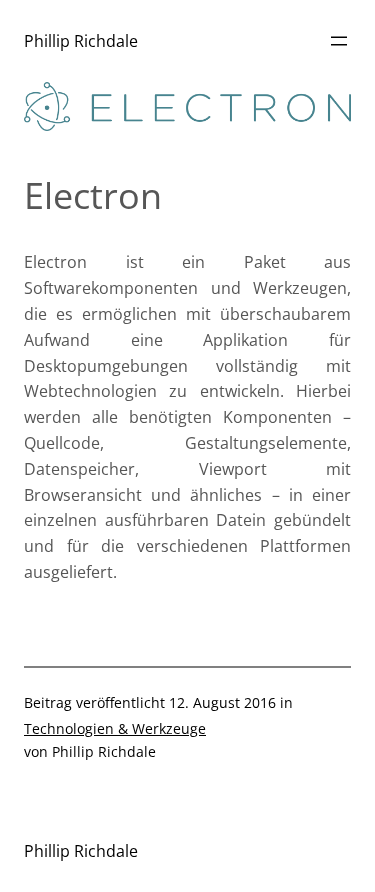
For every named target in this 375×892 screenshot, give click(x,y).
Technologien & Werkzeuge (115, 728)
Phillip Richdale (81, 41)
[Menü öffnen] (339, 41)
